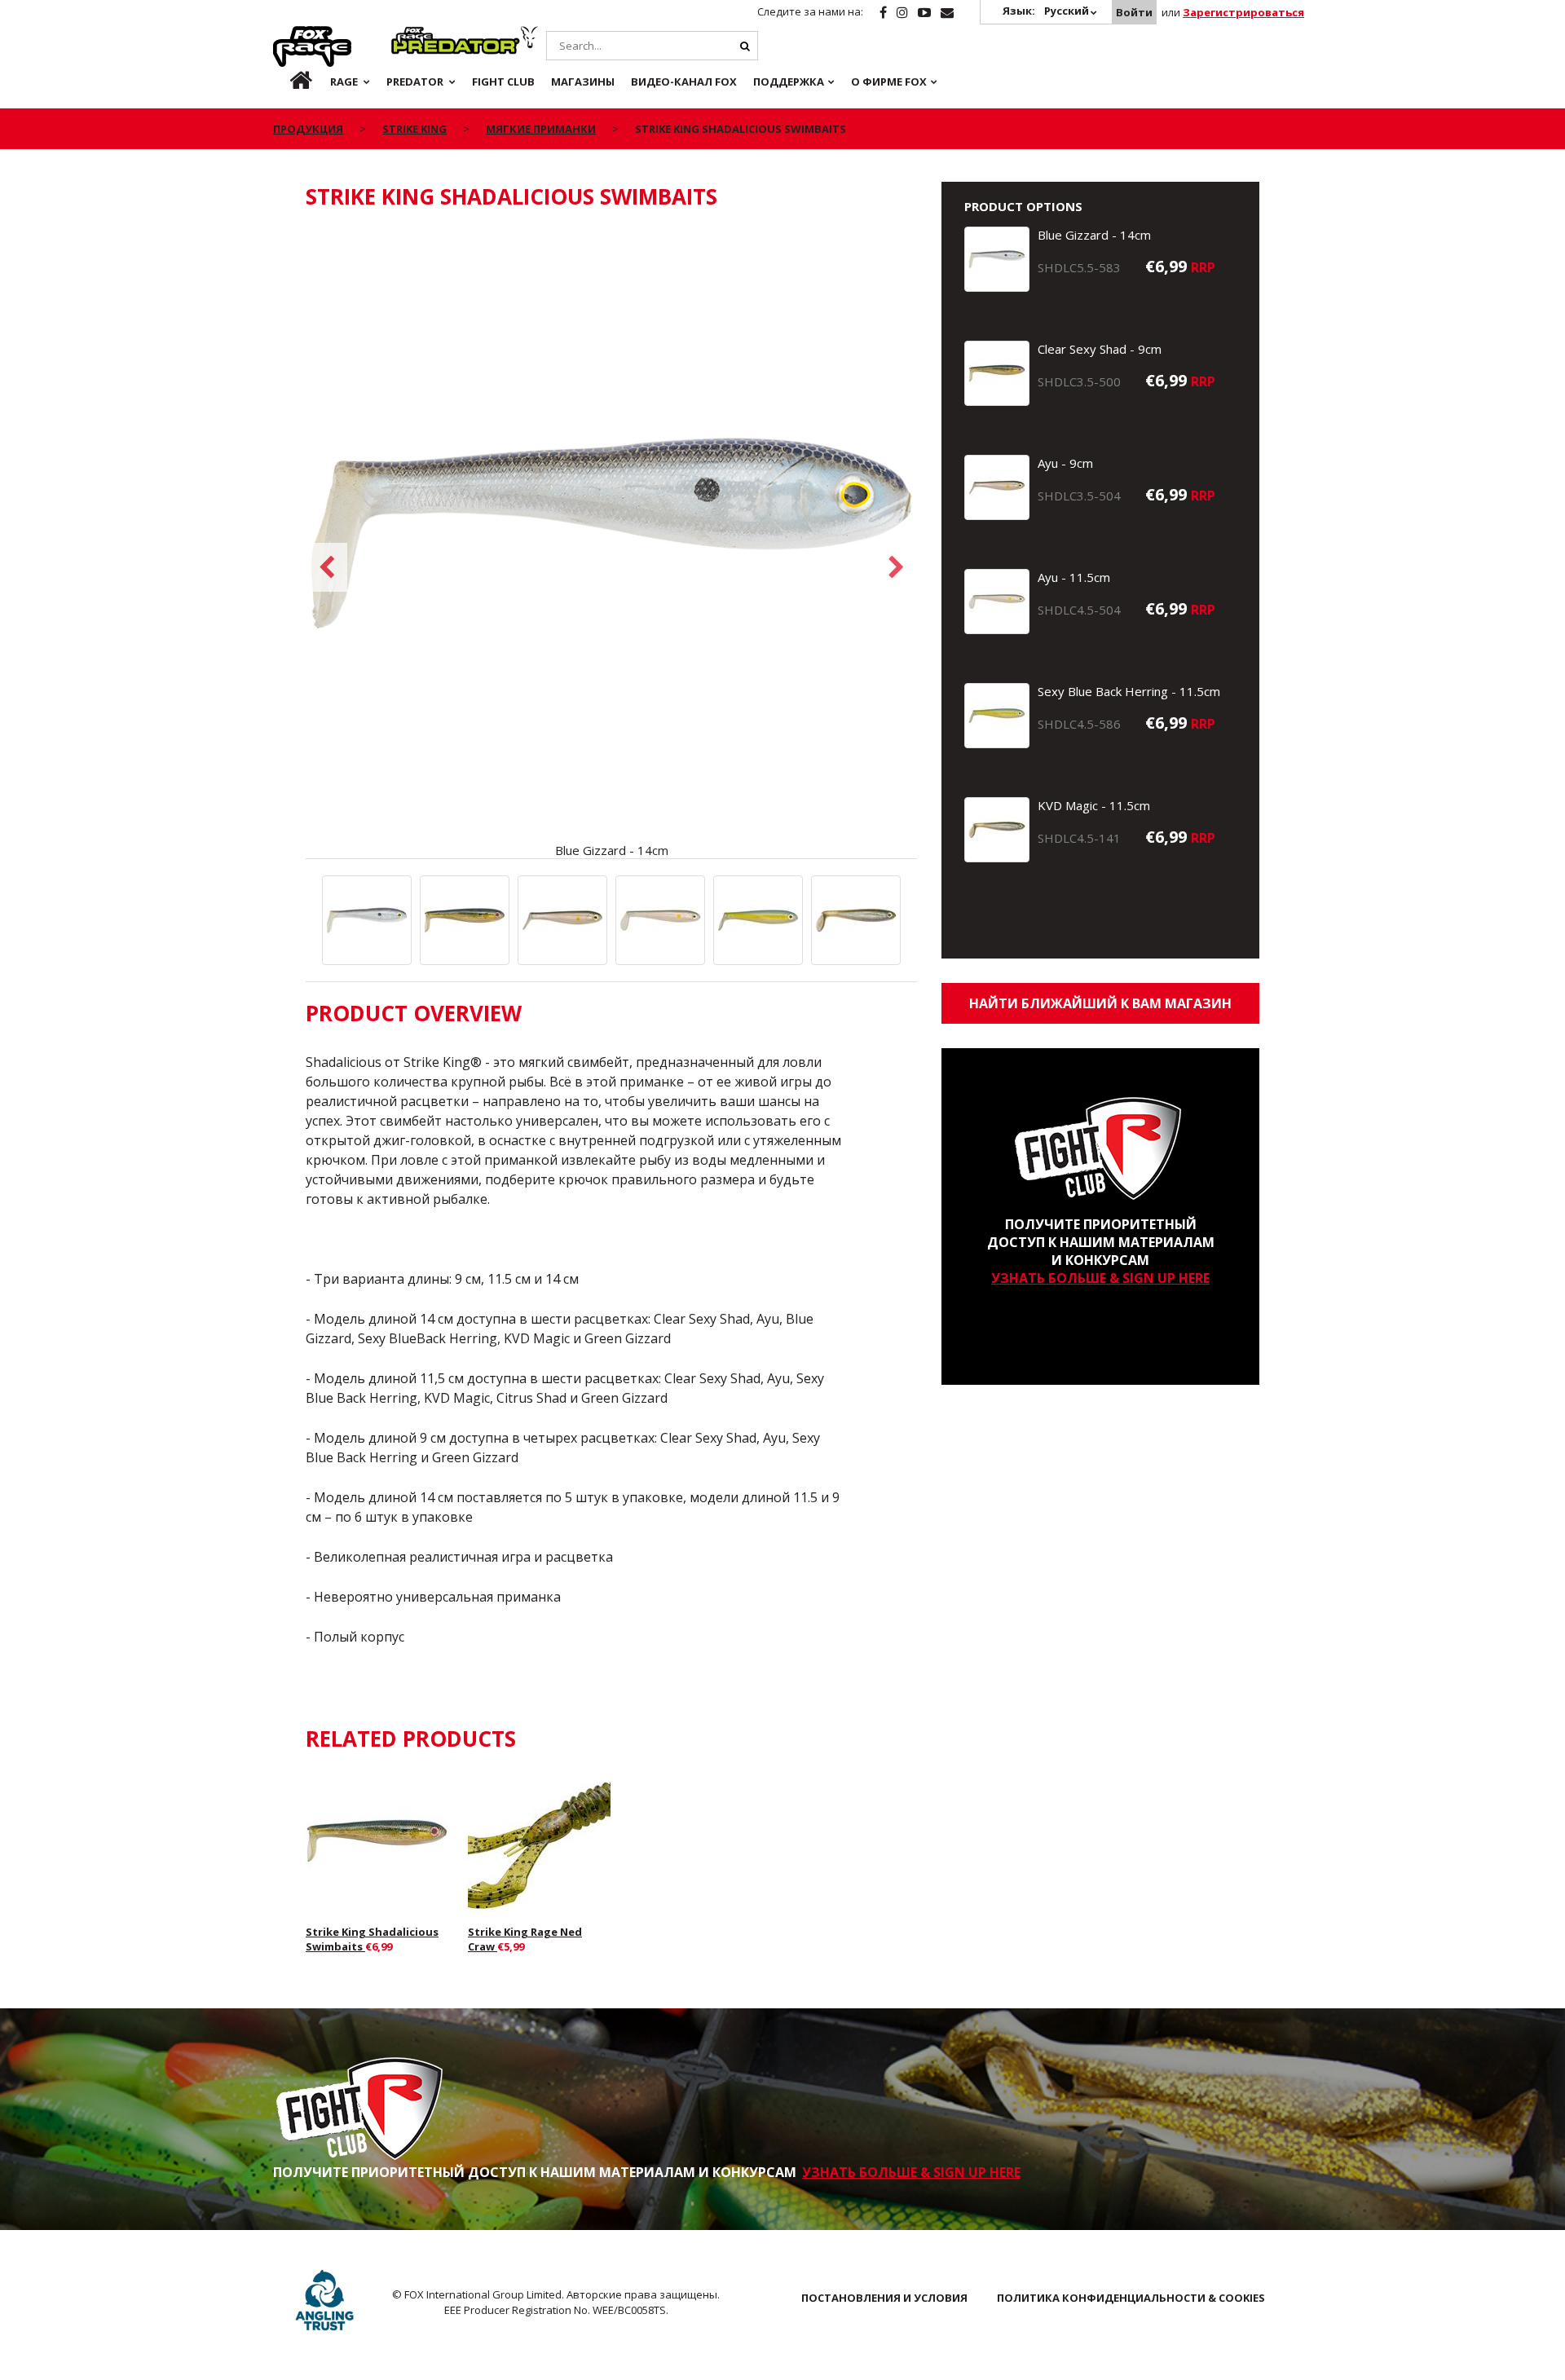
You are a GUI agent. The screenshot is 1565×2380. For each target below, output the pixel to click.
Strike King (414, 129)
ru (288, 82)
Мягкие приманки (541, 129)
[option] (611, 543)
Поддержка (789, 82)
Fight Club (503, 82)
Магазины (583, 82)
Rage (289, 35)
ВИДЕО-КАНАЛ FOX (684, 82)
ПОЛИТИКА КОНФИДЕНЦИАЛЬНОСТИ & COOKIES (1131, 2298)
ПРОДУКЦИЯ (308, 129)
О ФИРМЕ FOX (889, 82)
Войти (1134, 12)
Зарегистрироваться (1243, 12)
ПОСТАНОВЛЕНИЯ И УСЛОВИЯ (884, 2298)
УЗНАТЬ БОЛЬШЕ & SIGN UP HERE (1100, 1278)
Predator (419, 35)
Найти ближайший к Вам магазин (1100, 1003)
